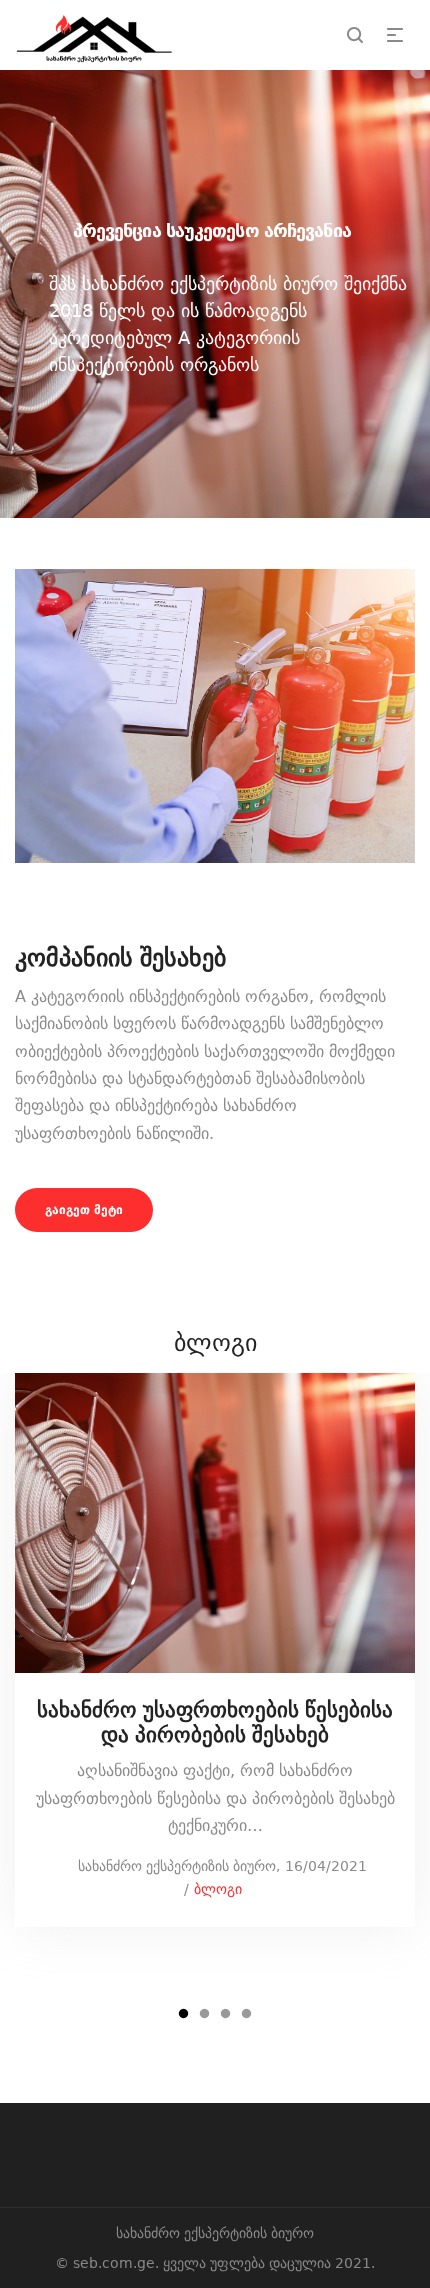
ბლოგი (218, 1889)
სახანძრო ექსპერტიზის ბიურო (167, 1866)
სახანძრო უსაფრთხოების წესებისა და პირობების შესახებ (215, 1722)
